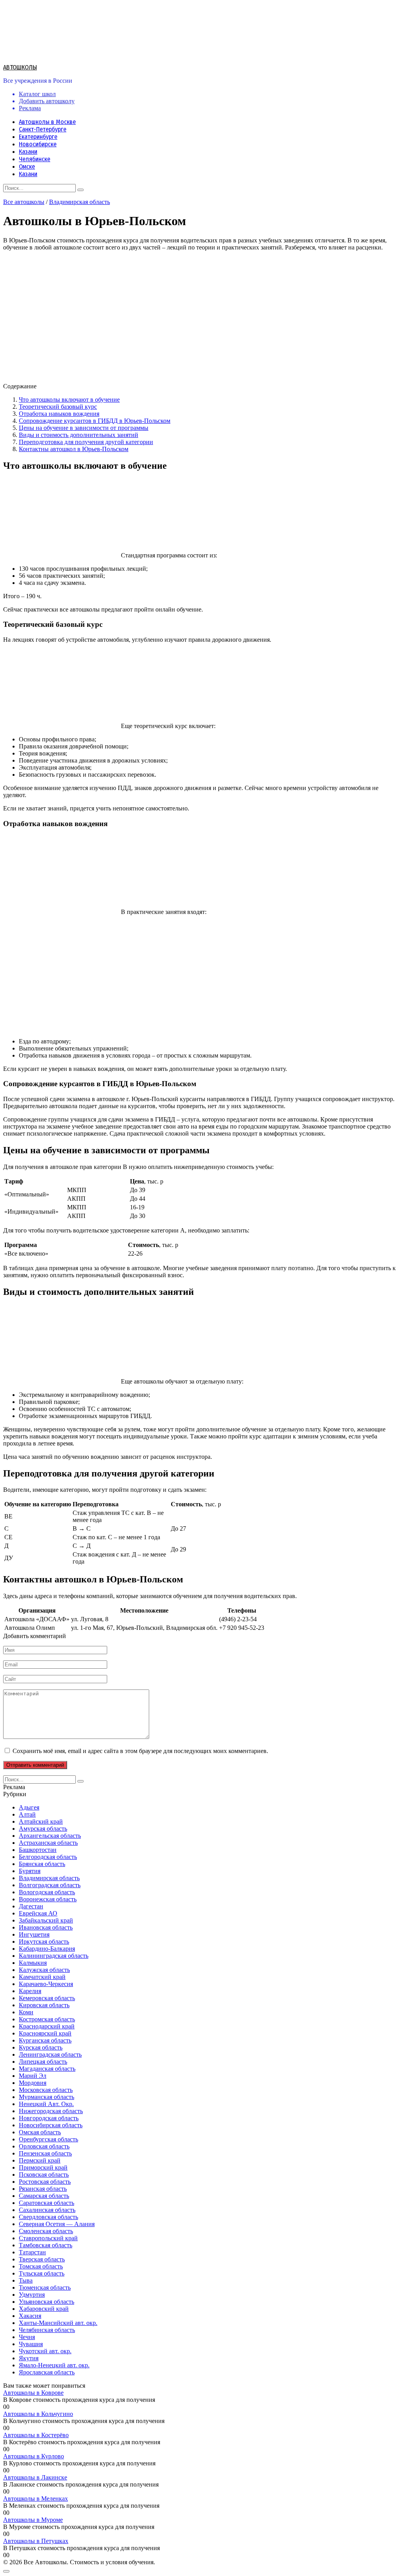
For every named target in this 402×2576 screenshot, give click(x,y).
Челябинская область (47, 2330)
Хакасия (30, 2316)
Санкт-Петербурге (43, 129)
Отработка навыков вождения (59, 414)
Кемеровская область (47, 1998)
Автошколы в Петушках (36, 2541)
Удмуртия (32, 2295)
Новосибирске (38, 144)
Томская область (41, 2266)
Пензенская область (45, 2153)
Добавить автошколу (47, 101)
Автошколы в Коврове (33, 2393)
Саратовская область (47, 2203)
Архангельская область (50, 1836)
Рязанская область (43, 2189)
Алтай (27, 1814)
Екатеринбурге (38, 137)
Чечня (27, 2337)
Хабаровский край (44, 2309)
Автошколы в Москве (47, 122)
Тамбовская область (46, 2245)
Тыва (26, 2280)
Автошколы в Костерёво (36, 2435)
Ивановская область (46, 1927)
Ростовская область (45, 2182)
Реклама (30, 108)
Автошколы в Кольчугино (38, 2414)
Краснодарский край (47, 2026)
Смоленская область (46, 2231)
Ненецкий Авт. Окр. (46, 2104)
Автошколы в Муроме (33, 2520)
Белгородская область (48, 1857)
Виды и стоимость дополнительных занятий (79, 435)
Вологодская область (47, 1892)
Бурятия (30, 1871)
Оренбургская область (48, 2139)
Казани (28, 152)
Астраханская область (48, 1843)
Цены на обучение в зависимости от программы (84, 428)
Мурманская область (47, 2097)
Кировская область (44, 2005)
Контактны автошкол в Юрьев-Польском (74, 449)
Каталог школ (37, 94)
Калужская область (44, 1970)
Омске (27, 167)
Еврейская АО (38, 1913)
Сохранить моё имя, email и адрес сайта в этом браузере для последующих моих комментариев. (140, 1751)
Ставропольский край (48, 2238)
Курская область (41, 2047)
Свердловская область (48, 2217)
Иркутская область (44, 1942)
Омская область (40, 2132)
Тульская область (42, 2273)
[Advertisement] (201, 977)
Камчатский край (42, 1977)
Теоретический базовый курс (58, 407)
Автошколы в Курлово (34, 2456)
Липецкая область (43, 2062)
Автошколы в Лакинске (35, 2477)
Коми (26, 2012)
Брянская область (42, 1864)
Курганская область (45, 2040)
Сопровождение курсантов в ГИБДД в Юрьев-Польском (95, 421)
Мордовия (33, 2083)
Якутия (29, 2358)
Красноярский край (45, 2033)
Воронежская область (48, 1899)
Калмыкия (33, 1963)
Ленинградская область (50, 2054)
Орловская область (44, 2146)
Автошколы (20, 67)
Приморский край (43, 2167)
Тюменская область (45, 2287)
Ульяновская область (47, 2302)
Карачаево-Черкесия (46, 1984)
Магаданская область (47, 2069)
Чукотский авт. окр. (45, 2351)
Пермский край (40, 2160)
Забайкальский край (46, 1920)
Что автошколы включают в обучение (69, 400)
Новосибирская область (51, 2125)
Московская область (46, 2090)
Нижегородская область (51, 2111)
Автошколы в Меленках (36, 2499)
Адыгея (29, 1807)
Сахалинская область (47, 2210)
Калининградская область (54, 1956)
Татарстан (32, 2252)
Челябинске (35, 159)
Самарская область (44, 2196)
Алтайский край (41, 1821)
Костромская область (47, 2019)
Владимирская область (79, 202)
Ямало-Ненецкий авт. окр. (54, 2365)
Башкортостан (38, 1850)
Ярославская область (47, 2372)
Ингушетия (34, 1934)
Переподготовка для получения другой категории (86, 442)
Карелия (30, 1991)
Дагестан (31, 1906)
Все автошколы (24, 202)
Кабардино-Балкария (47, 1949)
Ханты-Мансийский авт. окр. (58, 2323)
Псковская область (44, 2175)
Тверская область (42, 2259)
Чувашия (31, 2344)
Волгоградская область (50, 1885)
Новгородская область (49, 2118)
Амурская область (43, 1829)
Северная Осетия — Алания (57, 2224)
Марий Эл (33, 2076)
